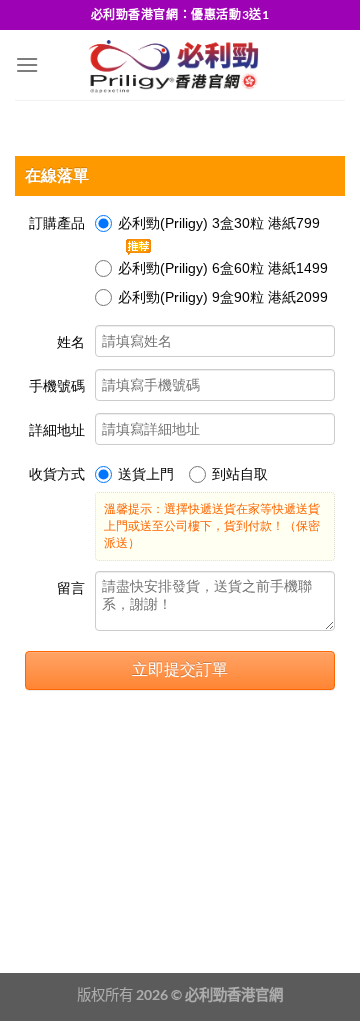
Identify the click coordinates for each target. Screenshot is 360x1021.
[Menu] (27, 64)
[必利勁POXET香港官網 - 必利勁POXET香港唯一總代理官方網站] (171, 65)
